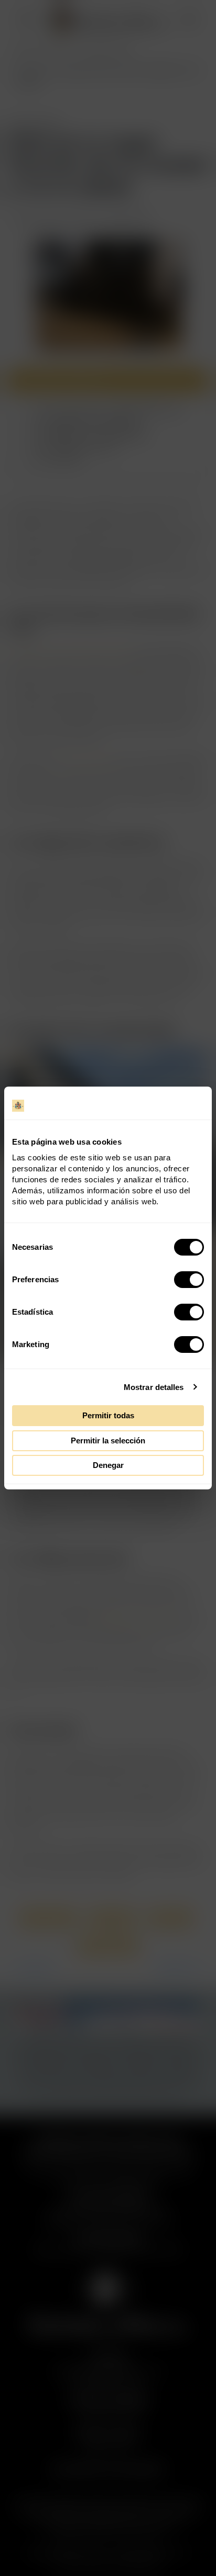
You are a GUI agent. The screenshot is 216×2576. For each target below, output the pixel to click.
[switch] (189, 1280)
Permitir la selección (108, 1440)
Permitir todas (108, 1415)
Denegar (108, 1465)
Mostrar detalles (154, 1387)
